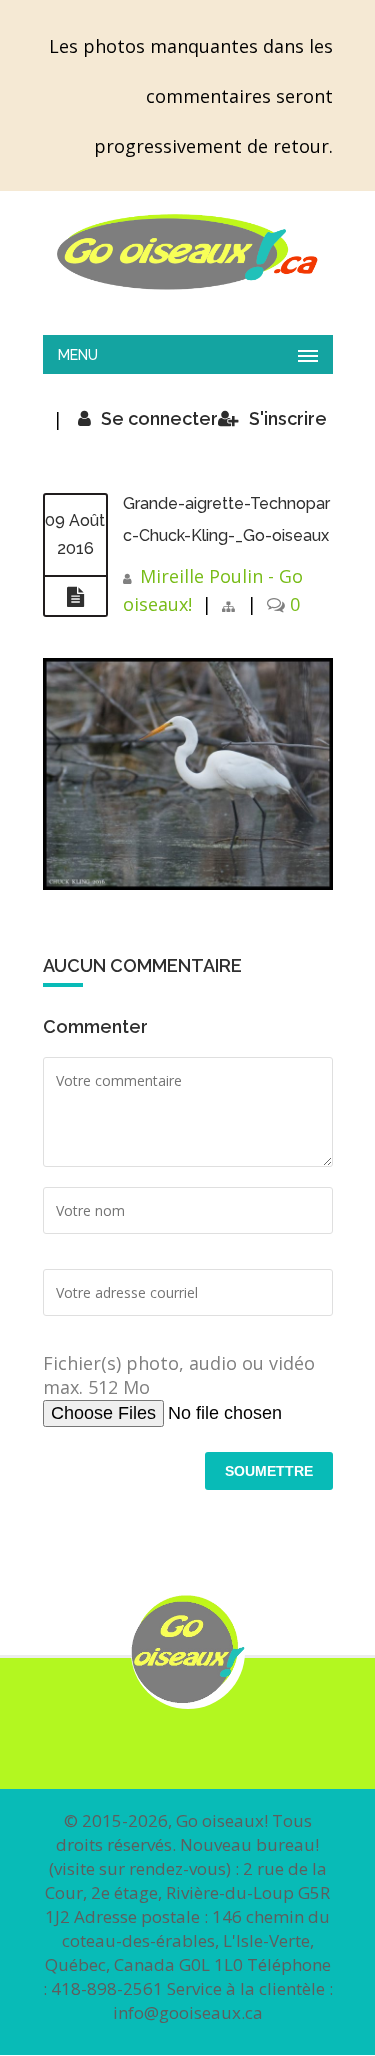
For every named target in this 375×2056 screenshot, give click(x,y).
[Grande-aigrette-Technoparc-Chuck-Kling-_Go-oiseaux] (75, 597)
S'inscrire (288, 418)
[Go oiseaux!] (188, 252)
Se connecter (159, 418)
